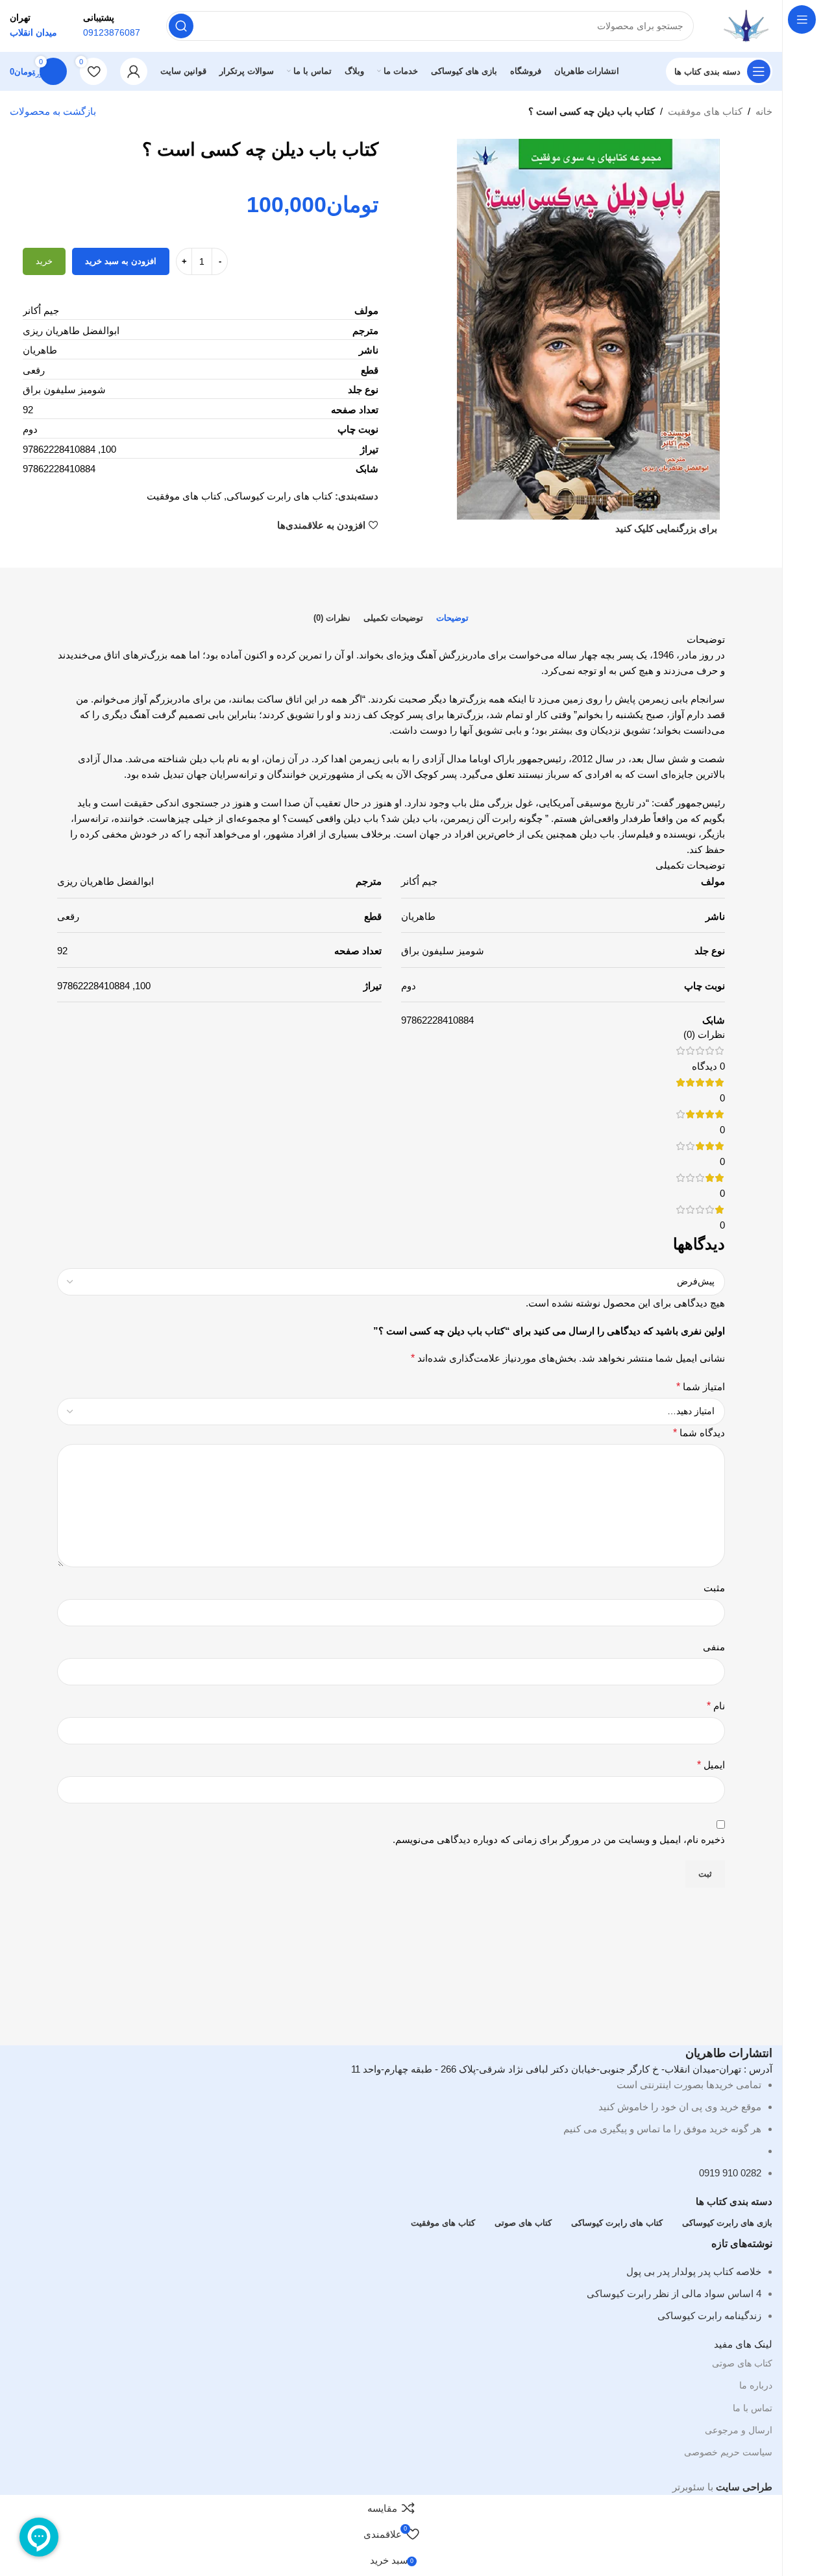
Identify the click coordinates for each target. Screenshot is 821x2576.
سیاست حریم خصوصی (728, 2452)
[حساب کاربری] (134, 71)
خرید (44, 261)
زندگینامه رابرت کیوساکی (709, 2316)
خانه (764, 111)
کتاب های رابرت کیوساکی (279, 496)
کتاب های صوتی (742, 2363)
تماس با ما (753, 2408)
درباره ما (756, 2385)
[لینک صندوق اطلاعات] (391, 45)
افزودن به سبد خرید (121, 261)
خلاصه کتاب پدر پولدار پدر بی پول (694, 2271)
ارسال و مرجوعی (739, 2430)
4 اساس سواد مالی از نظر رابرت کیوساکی (674, 2293)
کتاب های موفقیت (705, 111)
